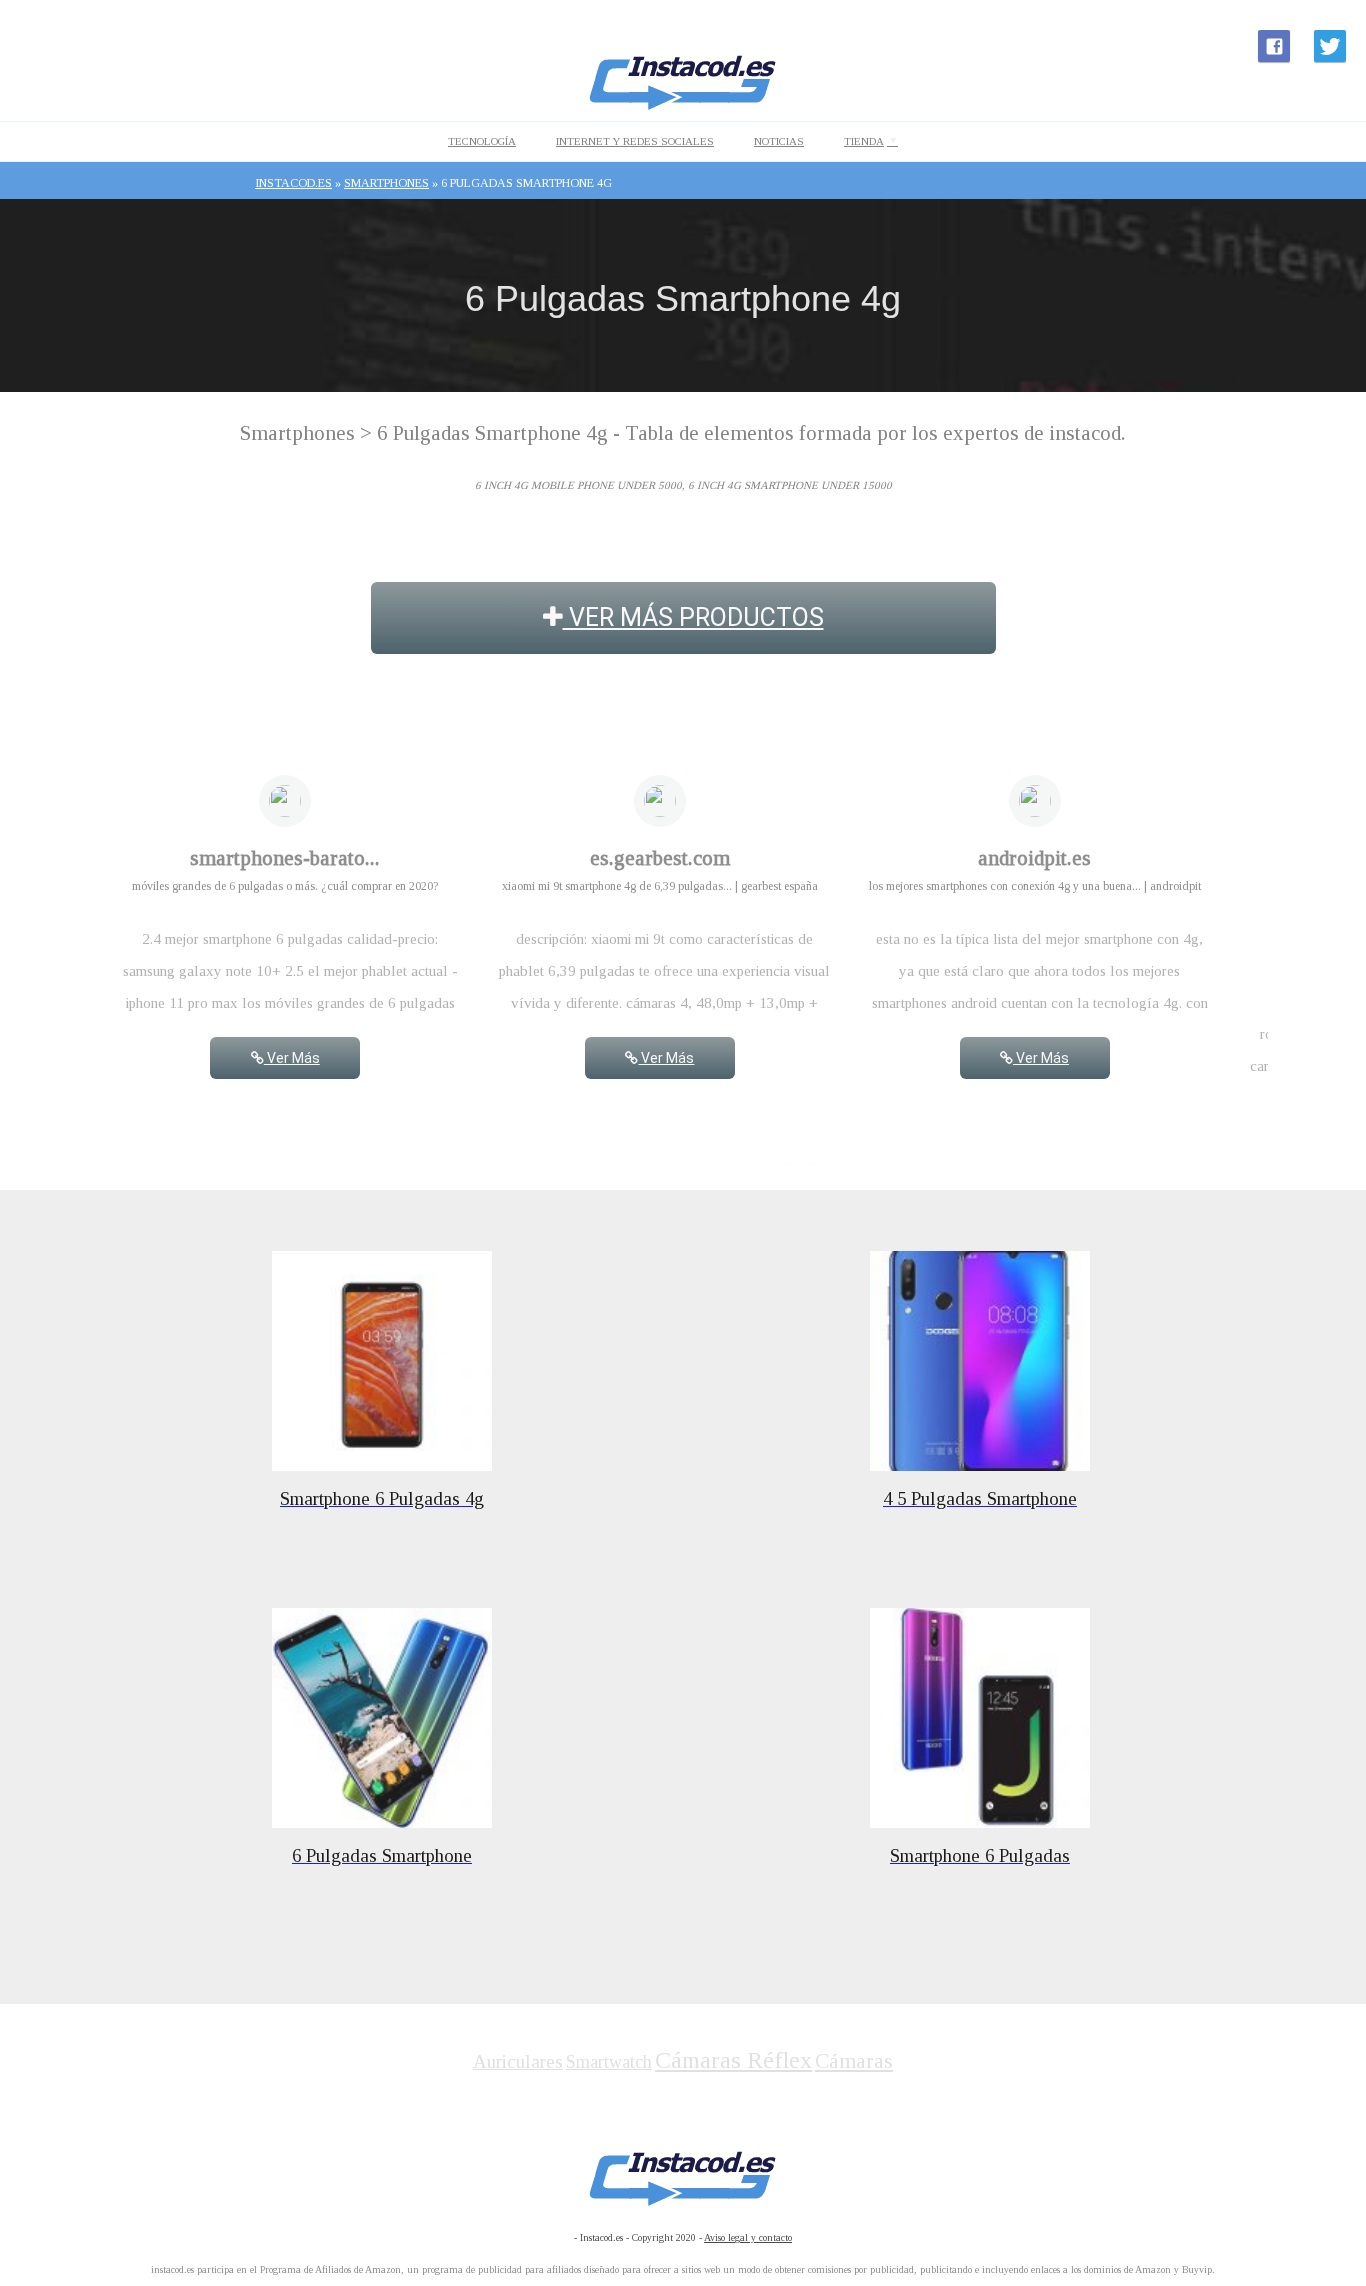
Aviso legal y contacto (748, 2237)
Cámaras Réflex (733, 2060)
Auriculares (518, 2061)
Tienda (864, 141)
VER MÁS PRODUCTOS (693, 617)
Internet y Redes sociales (635, 141)
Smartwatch (609, 2062)
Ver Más (292, 1058)
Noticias (779, 141)
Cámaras (854, 2061)
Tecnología (482, 141)
